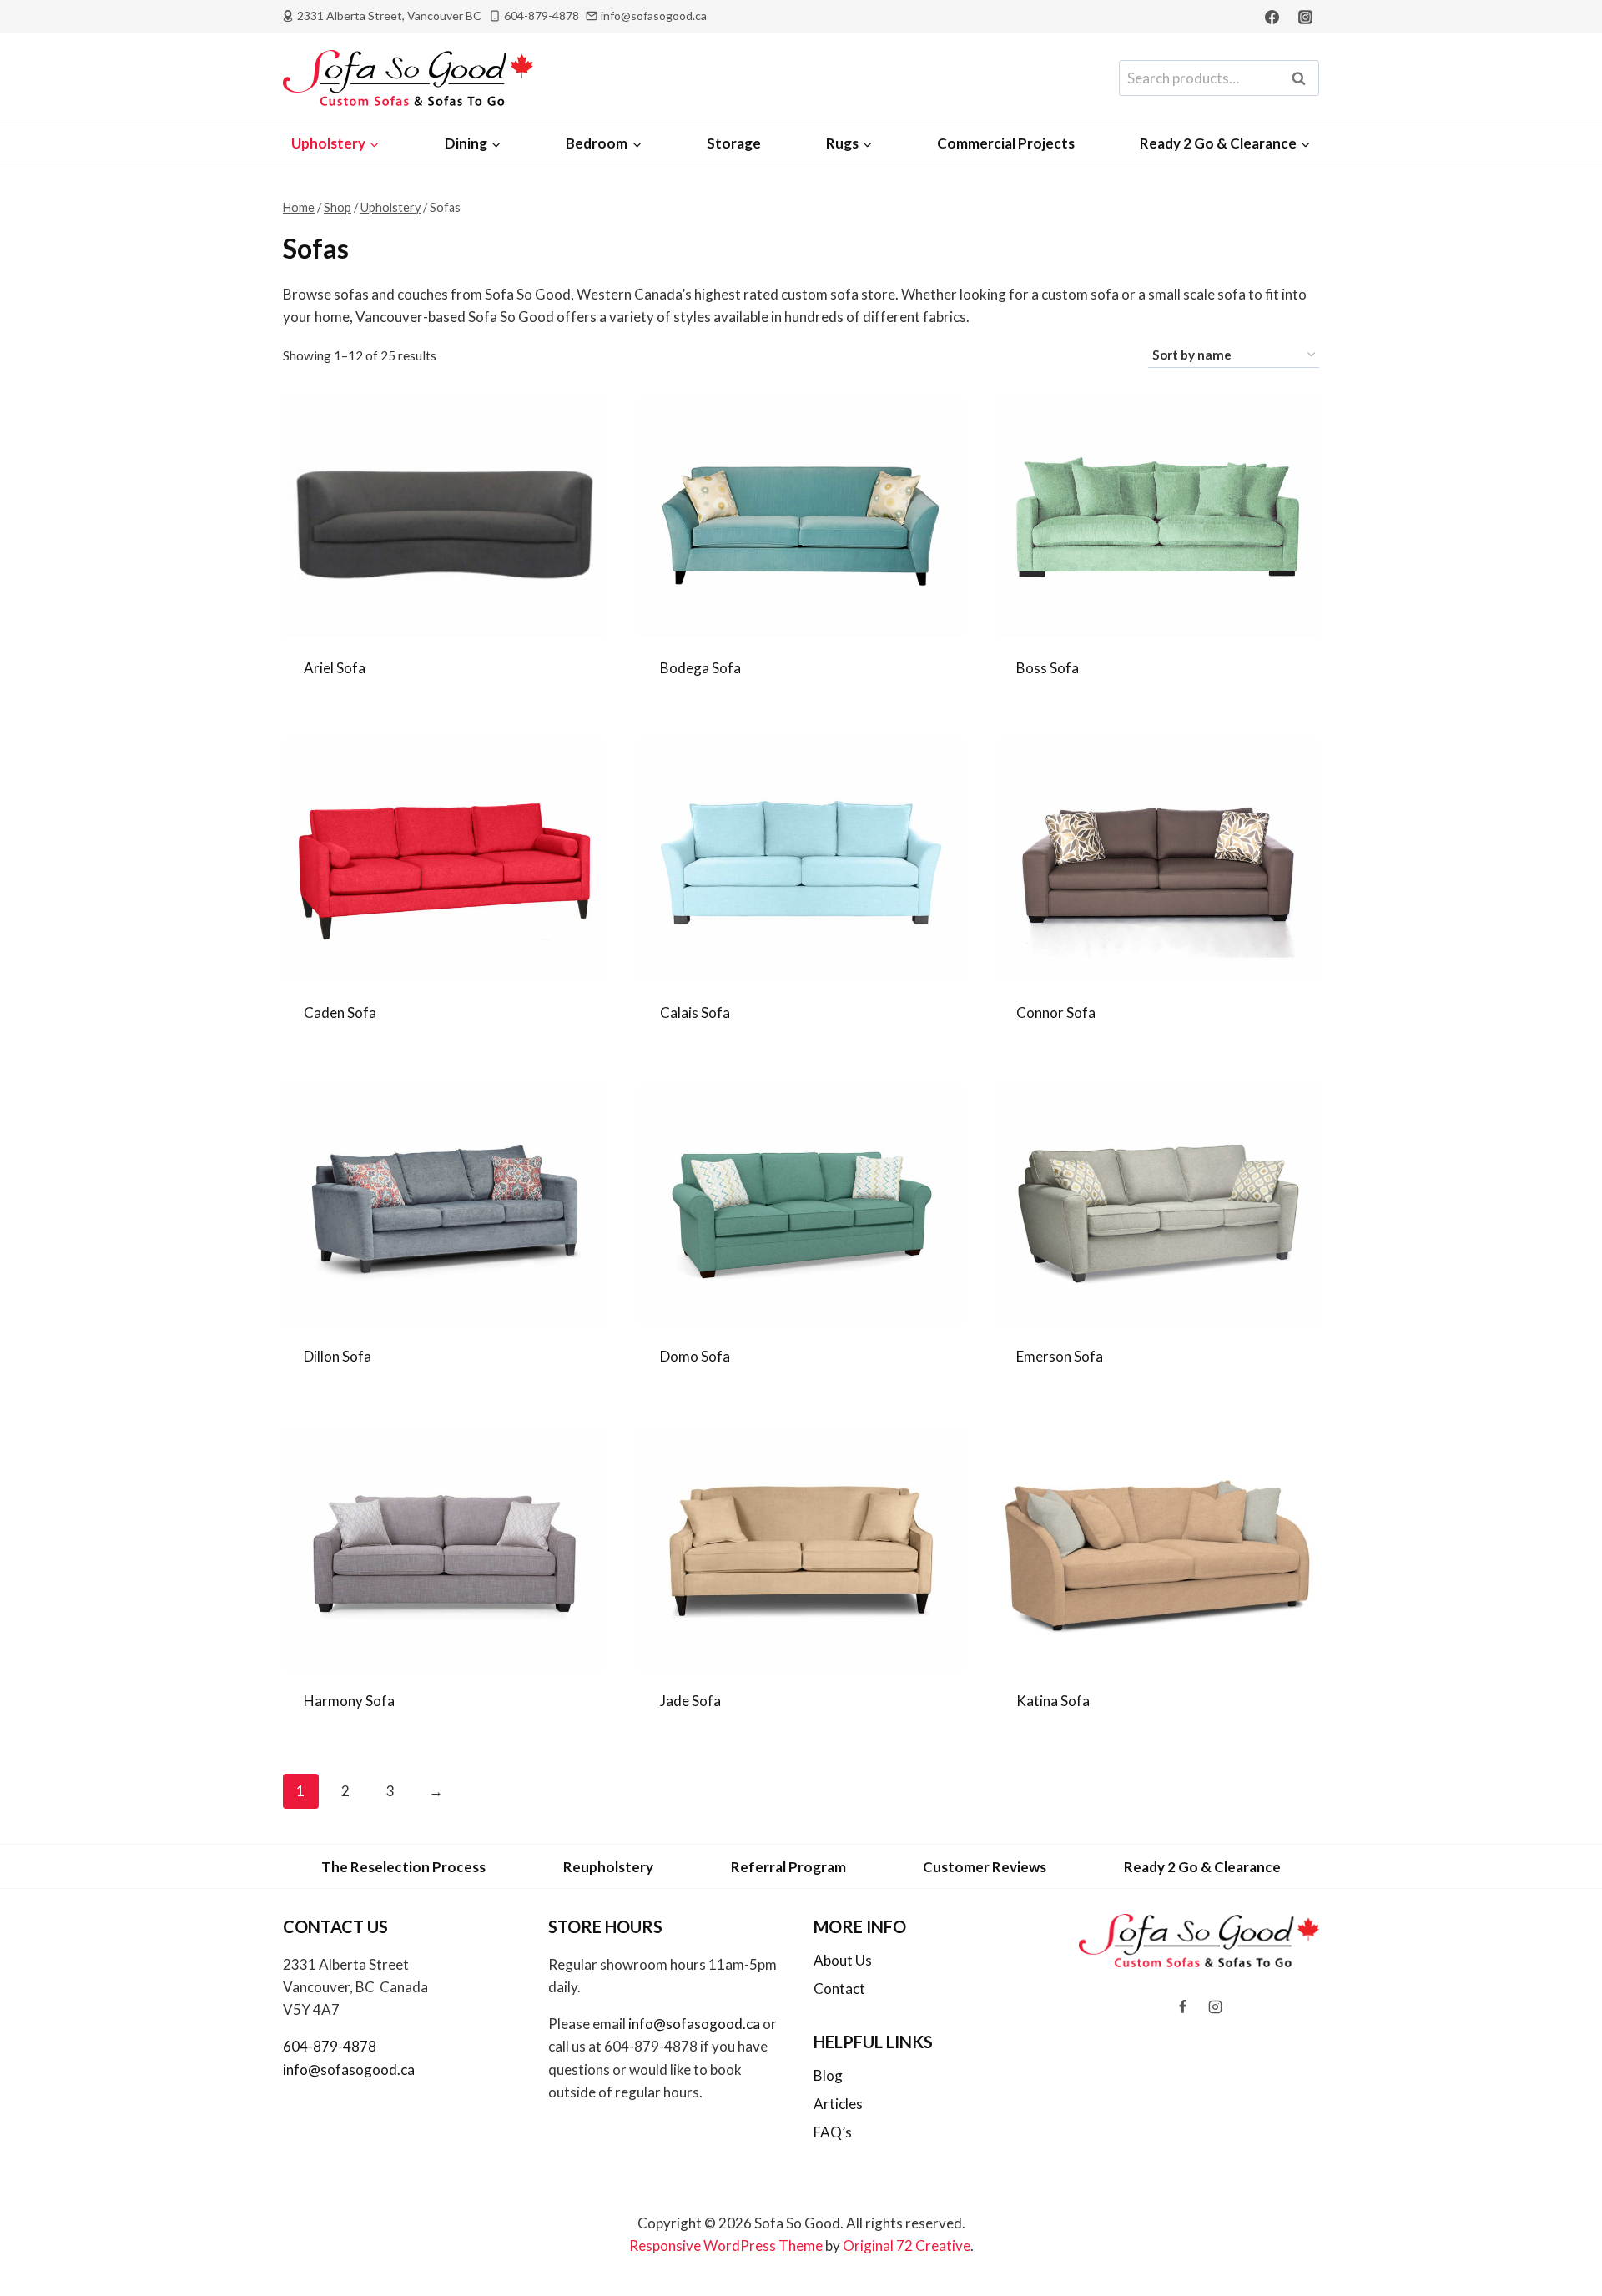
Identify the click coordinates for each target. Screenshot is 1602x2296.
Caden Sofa (340, 1012)
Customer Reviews (985, 1867)
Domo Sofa (695, 1356)
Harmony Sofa (349, 1701)
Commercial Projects (1006, 143)
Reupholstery (608, 1867)
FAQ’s (833, 2132)
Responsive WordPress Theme (726, 2246)
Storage (734, 143)
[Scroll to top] (1562, 2239)
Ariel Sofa (335, 668)
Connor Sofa (1056, 1012)
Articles (838, 2104)
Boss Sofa (1048, 668)
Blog (828, 2075)
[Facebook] (1272, 17)
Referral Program (788, 1867)
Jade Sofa (690, 1701)
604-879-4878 (330, 2046)
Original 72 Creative (907, 2246)
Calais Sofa (695, 1012)
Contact (839, 1989)
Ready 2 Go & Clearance (1202, 1867)
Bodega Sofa (700, 668)
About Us (843, 1960)
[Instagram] (1305, 17)
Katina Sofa (1053, 1701)
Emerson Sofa (1060, 1356)
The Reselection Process (403, 1867)
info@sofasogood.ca (349, 2069)
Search (1303, 78)
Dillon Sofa (338, 1356)
